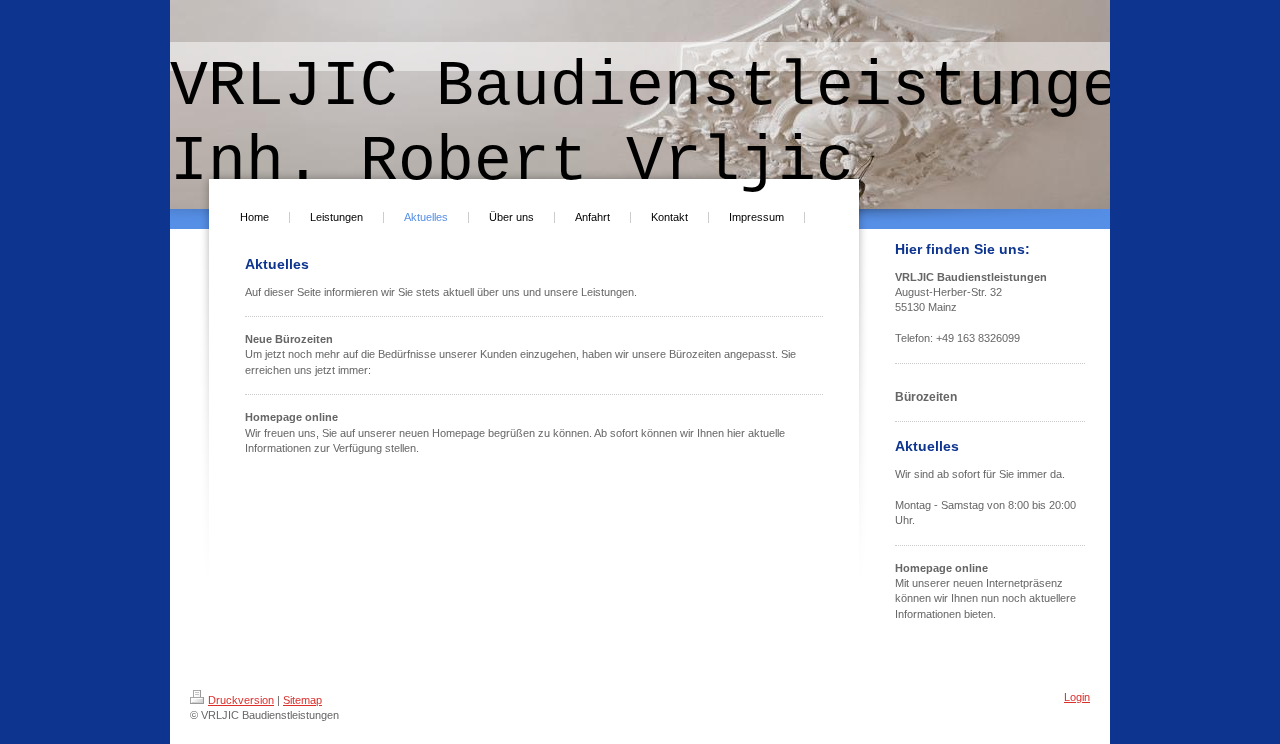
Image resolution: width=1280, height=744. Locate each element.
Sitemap (302, 700)
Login (1077, 697)
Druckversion (241, 700)
